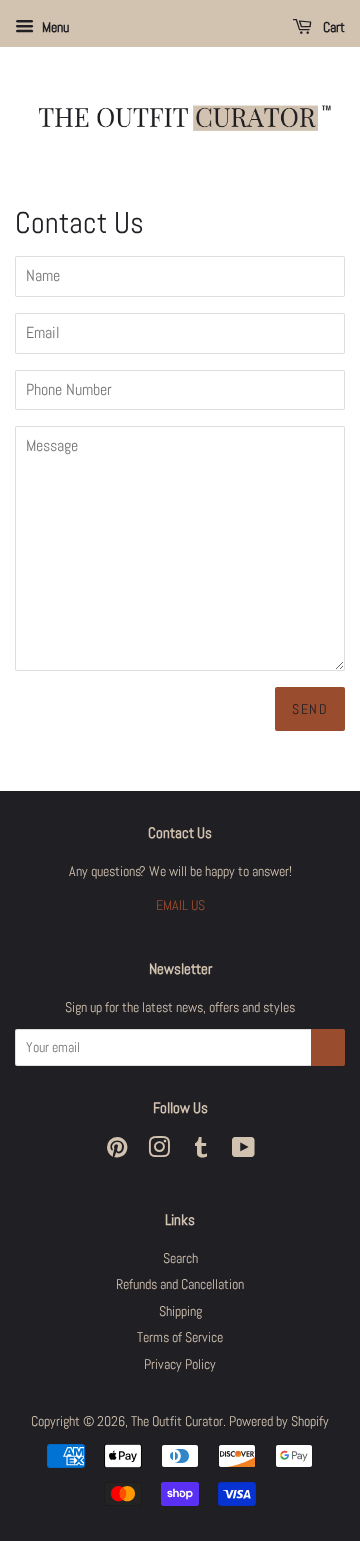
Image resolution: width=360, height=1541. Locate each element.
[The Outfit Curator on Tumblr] (201, 1151)
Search (180, 1258)
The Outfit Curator (177, 1421)
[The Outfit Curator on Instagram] (159, 1151)
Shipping (180, 1311)
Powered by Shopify (279, 1421)
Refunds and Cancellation (180, 1284)
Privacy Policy (180, 1364)
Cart (332, 27)
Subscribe (328, 1047)
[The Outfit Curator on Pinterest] (117, 1151)
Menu (54, 27)
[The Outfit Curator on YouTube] (243, 1151)
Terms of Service (180, 1337)
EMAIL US (180, 905)
